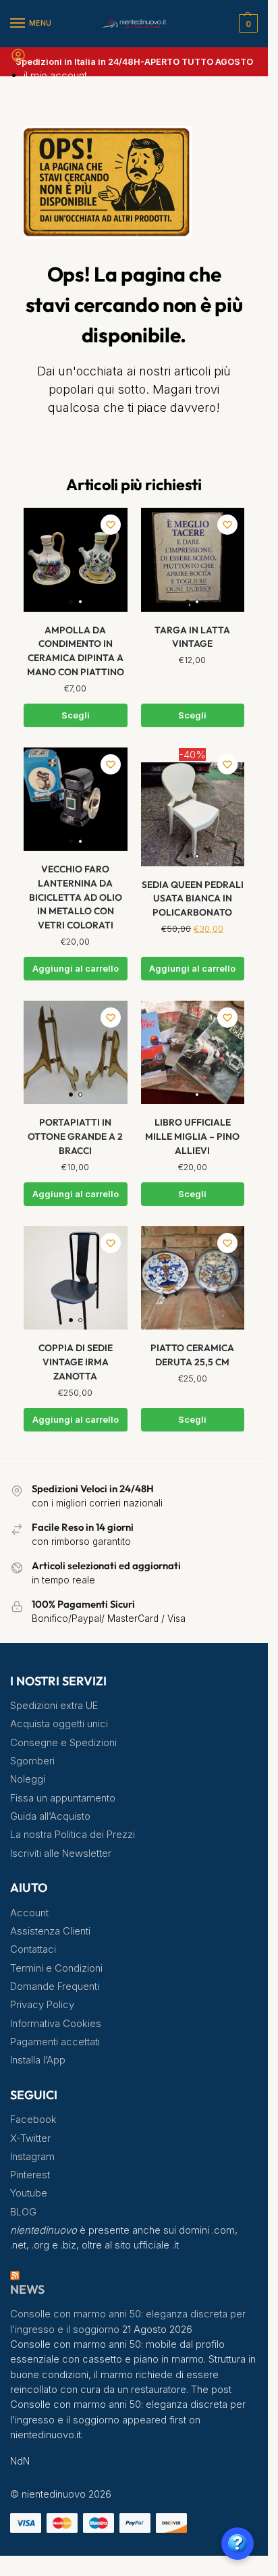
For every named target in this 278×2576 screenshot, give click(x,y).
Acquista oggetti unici (59, 1724)
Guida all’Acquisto (50, 1816)
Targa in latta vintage (192, 637)
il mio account (55, 75)
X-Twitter (30, 2138)
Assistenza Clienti (50, 1931)
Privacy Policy (42, 2005)
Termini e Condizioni (56, 1968)
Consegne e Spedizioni (63, 1743)
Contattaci (33, 1949)
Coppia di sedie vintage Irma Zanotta (76, 1362)
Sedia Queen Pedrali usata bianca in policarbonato (193, 898)
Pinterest (30, 2175)
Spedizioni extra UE (54, 1706)
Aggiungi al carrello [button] (76, 969)
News (27, 2289)
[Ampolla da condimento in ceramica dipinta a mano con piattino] (76, 560)
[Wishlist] (111, 525)
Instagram (32, 2157)
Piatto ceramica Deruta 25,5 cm (192, 1355)
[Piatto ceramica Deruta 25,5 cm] (193, 1278)
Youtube (29, 2193)
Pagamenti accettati (55, 2042)
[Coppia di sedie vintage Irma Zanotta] (76, 1278)
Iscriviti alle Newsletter (61, 1854)
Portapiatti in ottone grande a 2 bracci (75, 1136)
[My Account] (18, 60)
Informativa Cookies (56, 2024)
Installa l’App (38, 2060)
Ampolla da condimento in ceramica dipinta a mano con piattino (76, 651)
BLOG (23, 2212)
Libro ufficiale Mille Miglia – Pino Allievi (192, 1136)
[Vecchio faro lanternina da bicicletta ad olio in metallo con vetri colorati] (76, 799)
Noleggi (28, 1779)
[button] (247, 24)
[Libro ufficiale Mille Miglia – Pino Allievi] (193, 1053)
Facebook (33, 2120)
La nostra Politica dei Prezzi (73, 1835)
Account (29, 1913)
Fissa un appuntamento (63, 1798)
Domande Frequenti (55, 1987)
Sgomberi (32, 1761)
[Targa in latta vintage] (193, 560)
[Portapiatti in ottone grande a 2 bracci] (76, 1053)
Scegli (76, 715)
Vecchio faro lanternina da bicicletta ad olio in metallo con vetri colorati (76, 897)
